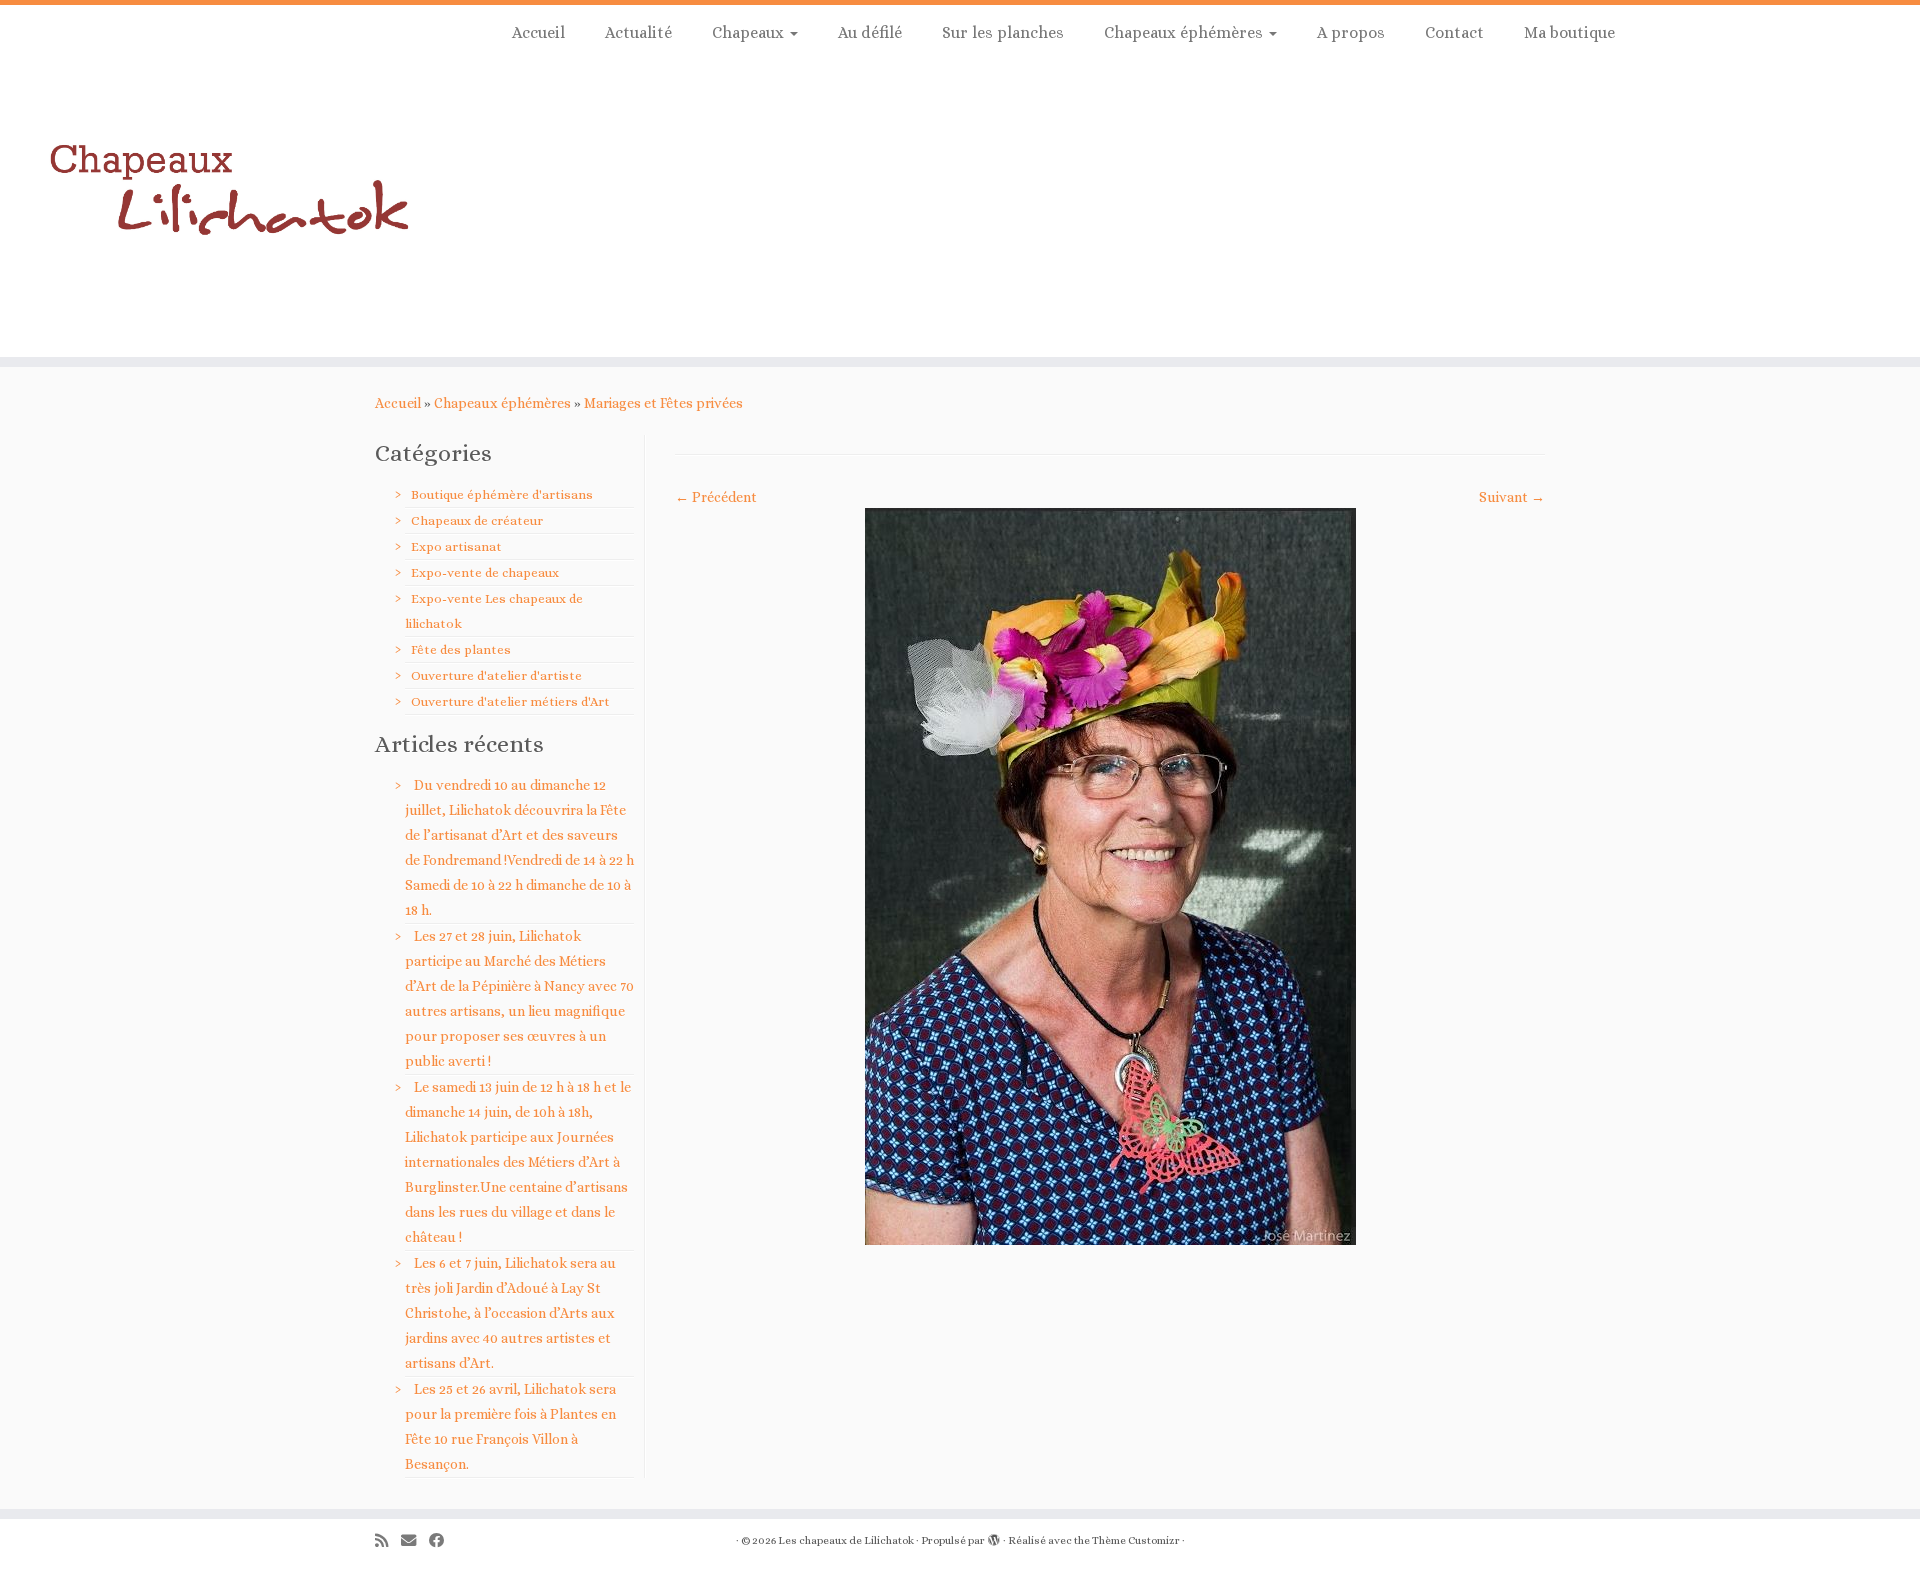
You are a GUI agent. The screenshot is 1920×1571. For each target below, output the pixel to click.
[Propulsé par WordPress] (994, 1537)
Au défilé (870, 32)
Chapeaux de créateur (477, 520)
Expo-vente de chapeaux (485, 572)
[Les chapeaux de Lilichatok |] (221, 181)
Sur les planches (1003, 32)
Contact (1454, 32)
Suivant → (1512, 497)
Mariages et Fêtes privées (663, 403)
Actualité (638, 32)
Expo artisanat (456, 546)
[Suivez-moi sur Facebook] (443, 1541)
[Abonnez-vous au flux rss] (388, 1541)
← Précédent (716, 497)
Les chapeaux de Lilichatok (846, 1540)
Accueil (538, 32)
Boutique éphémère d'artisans (502, 494)
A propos (1351, 32)
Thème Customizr (1136, 1540)
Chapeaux (750, 32)
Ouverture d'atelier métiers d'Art (510, 701)
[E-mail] (415, 1541)
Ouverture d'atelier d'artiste (496, 675)
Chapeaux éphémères (1185, 32)
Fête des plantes (461, 649)
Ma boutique (1569, 32)
